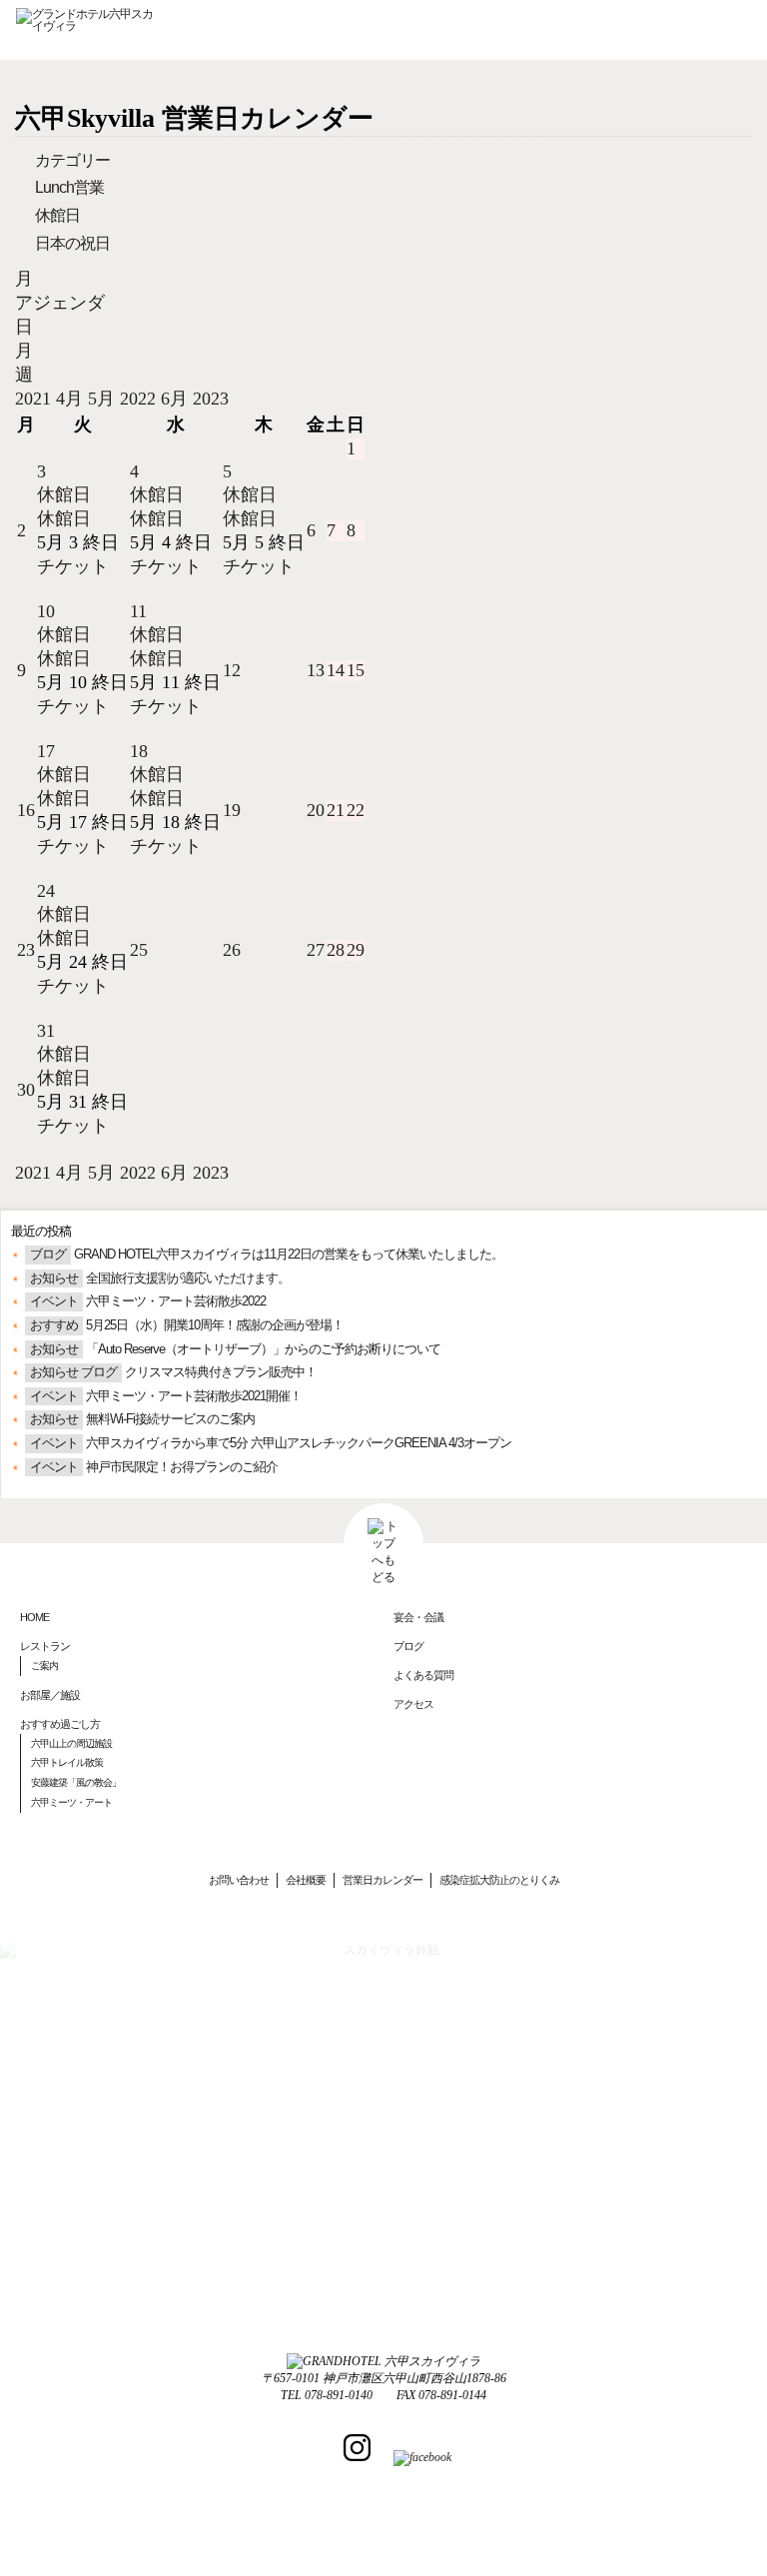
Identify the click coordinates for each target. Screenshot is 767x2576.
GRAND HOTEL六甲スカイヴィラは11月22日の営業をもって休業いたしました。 (289, 1255)
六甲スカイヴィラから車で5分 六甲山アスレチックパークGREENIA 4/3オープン (299, 1443)
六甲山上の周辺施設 (71, 1743)
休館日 (57, 215)
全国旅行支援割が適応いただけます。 (188, 1279)
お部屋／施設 (50, 1695)
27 (316, 950)
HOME (34, 1617)
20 (316, 810)
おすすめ (54, 1325)
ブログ (48, 1255)
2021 (35, 399)
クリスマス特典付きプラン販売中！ (221, 1372)
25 (139, 950)
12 (232, 670)
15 (356, 670)
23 (26, 950)
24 (46, 891)
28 (336, 950)
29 (356, 950)
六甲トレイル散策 (67, 1762)
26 (232, 950)
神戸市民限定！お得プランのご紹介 (182, 1467)
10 (46, 611)
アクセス (413, 1704)
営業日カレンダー (383, 1880)
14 (336, 670)
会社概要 (306, 1880)
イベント (54, 1301)
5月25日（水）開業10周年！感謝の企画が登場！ (215, 1325)
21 (336, 810)
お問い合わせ (239, 1880)
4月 (72, 399)
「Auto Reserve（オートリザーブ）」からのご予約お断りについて (263, 1349)
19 (232, 810)
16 (26, 810)
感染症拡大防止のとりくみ (499, 1880)
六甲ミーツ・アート (71, 1802)
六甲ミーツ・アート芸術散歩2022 (176, 1301)
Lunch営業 (69, 187)
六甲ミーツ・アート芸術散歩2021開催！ (194, 1396)
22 (356, 810)
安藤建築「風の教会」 (76, 1782)
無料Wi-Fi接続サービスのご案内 (170, 1419)
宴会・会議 (418, 1617)
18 (139, 751)
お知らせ (54, 1279)
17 (46, 751)
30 (26, 1090)
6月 (177, 399)
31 (46, 1031)
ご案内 (44, 1666)
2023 (211, 399)
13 (316, 670)
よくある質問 (423, 1675)
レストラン (45, 1646)
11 (138, 611)
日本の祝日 (72, 243)
